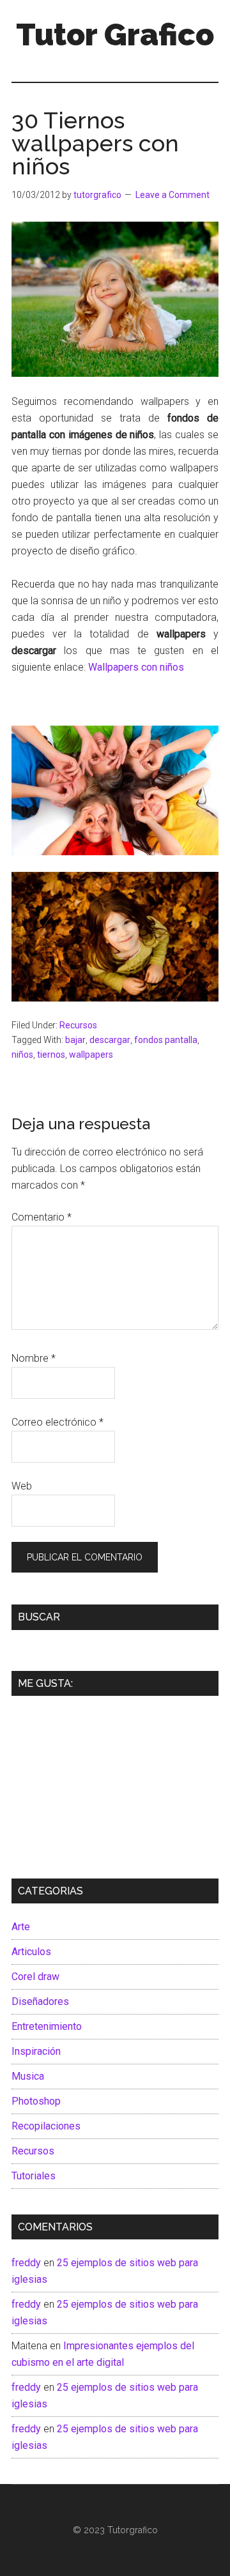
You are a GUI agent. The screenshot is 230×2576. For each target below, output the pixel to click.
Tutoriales (34, 2176)
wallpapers (91, 1055)
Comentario (42, 1217)
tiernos (51, 1055)
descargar (110, 1040)
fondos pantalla (166, 1040)
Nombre (34, 1358)
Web (22, 1486)
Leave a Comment (172, 195)
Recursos (78, 1025)
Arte (21, 1927)
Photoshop (36, 2101)
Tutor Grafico (115, 34)
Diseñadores (40, 2001)
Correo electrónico (57, 1422)
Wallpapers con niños (137, 667)
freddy (26, 2263)
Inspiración (36, 2051)
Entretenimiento (47, 2026)
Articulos (31, 1952)
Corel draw (35, 1977)
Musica (28, 2076)
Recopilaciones (46, 2126)
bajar (75, 1040)
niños (22, 1055)
